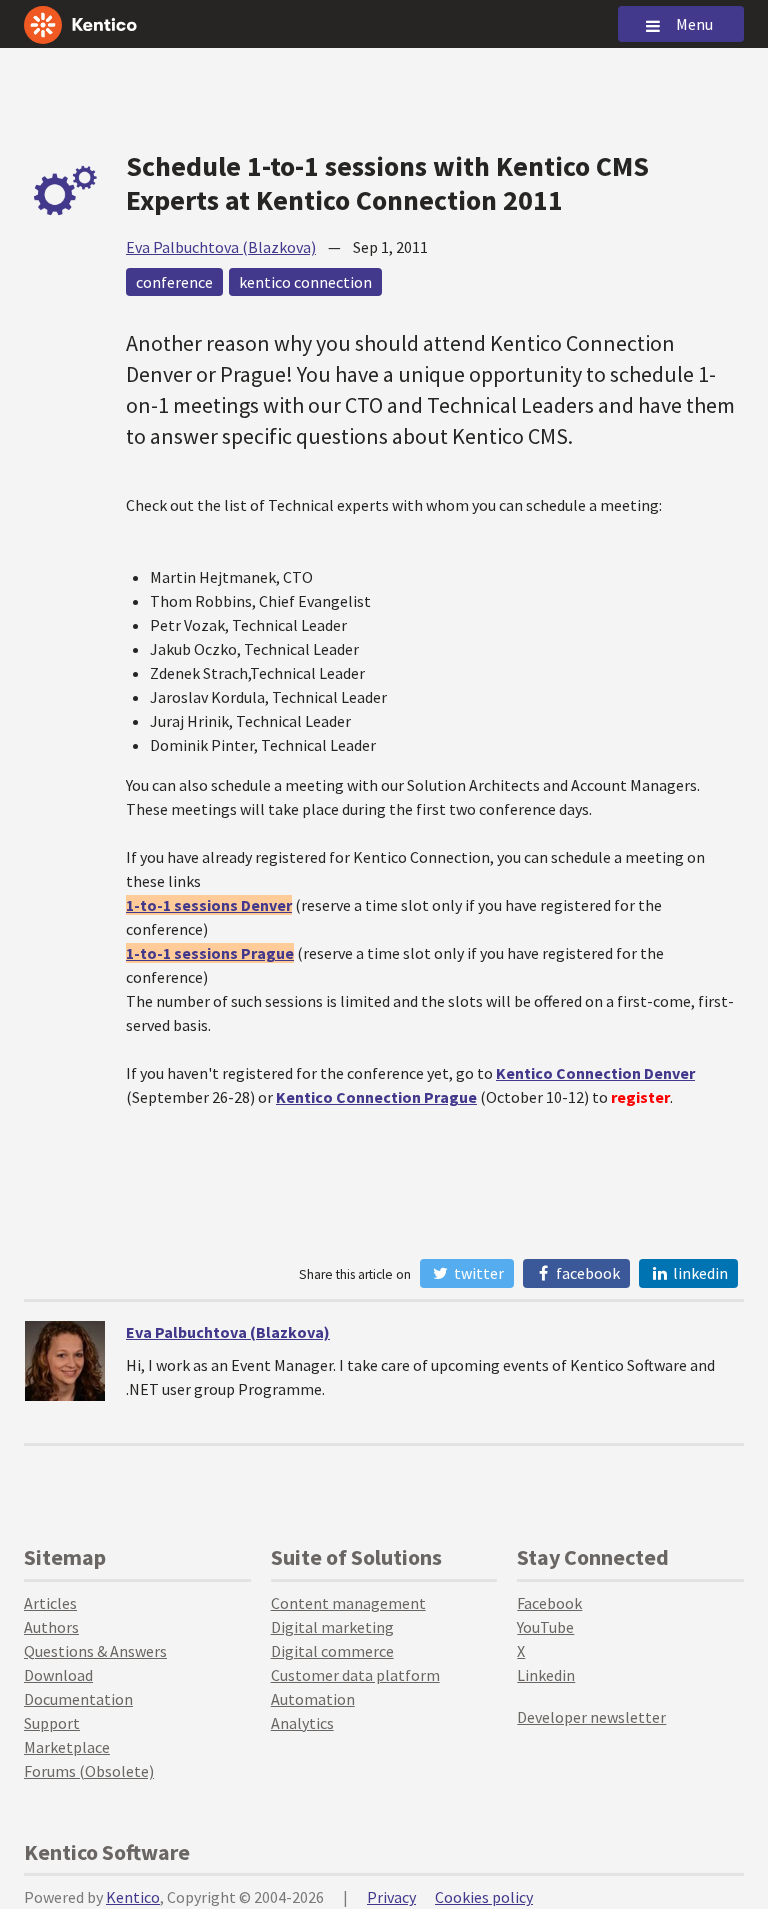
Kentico (133, 1897)
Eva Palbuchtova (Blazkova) (221, 247)
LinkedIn (699, 1273)
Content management (348, 1603)
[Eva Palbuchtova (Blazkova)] (65, 1361)
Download (58, 1675)
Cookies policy (484, 1897)
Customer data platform (355, 1675)
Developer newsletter (591, 1717)
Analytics (302, 1723)
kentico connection (305, 282)
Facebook (586, 1273)
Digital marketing (332, 1627)
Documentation (78, 1699)
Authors (51, 1627)
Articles (50, 1603)
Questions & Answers (95, 1651)
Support (52, 1723)
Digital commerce (332, 1651)
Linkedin (546, 1675)
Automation (313, 1699)
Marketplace (67, 1747)
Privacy (391, 1897)
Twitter (477, 1273)
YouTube (545, 1627)
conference (174, 282)
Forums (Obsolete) (89, 1771)
